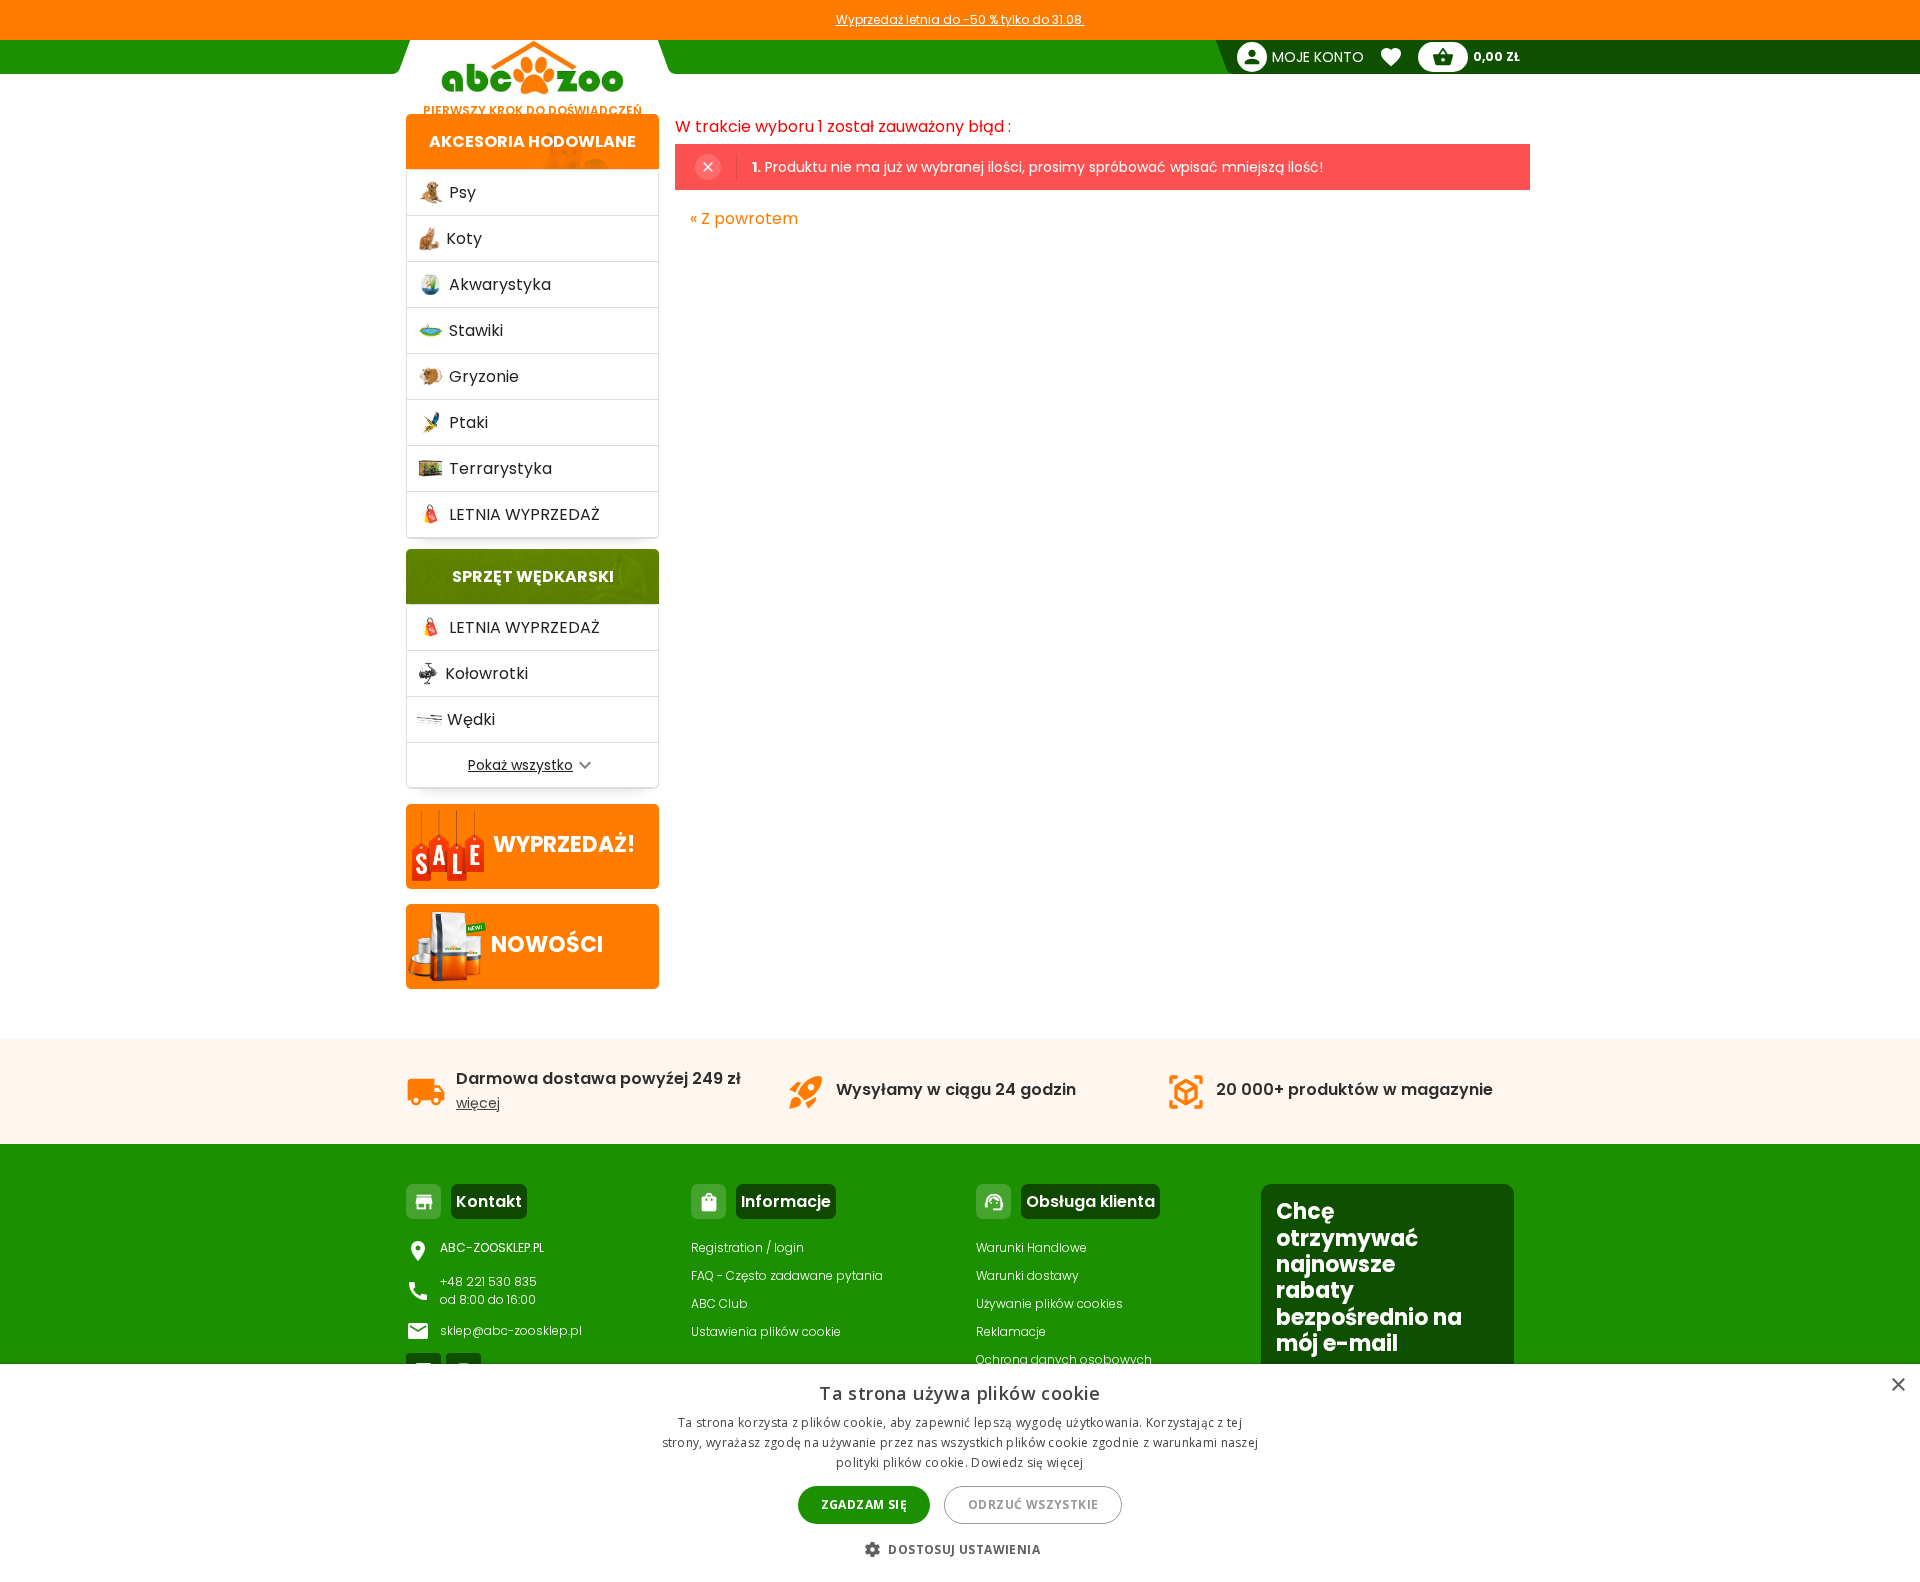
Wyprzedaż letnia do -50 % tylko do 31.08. (960, 19)
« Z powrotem (744, 218)
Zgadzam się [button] (864, 1504)
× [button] (1897, 1385)
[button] (960, 1548)
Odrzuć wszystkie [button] (1033, 1504)
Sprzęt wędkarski (533, 576)
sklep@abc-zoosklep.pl (511, 1330)
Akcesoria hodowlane (532, 141)
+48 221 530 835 (488, 1281)
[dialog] (960, 1473)
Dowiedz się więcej (1027, 1462)
